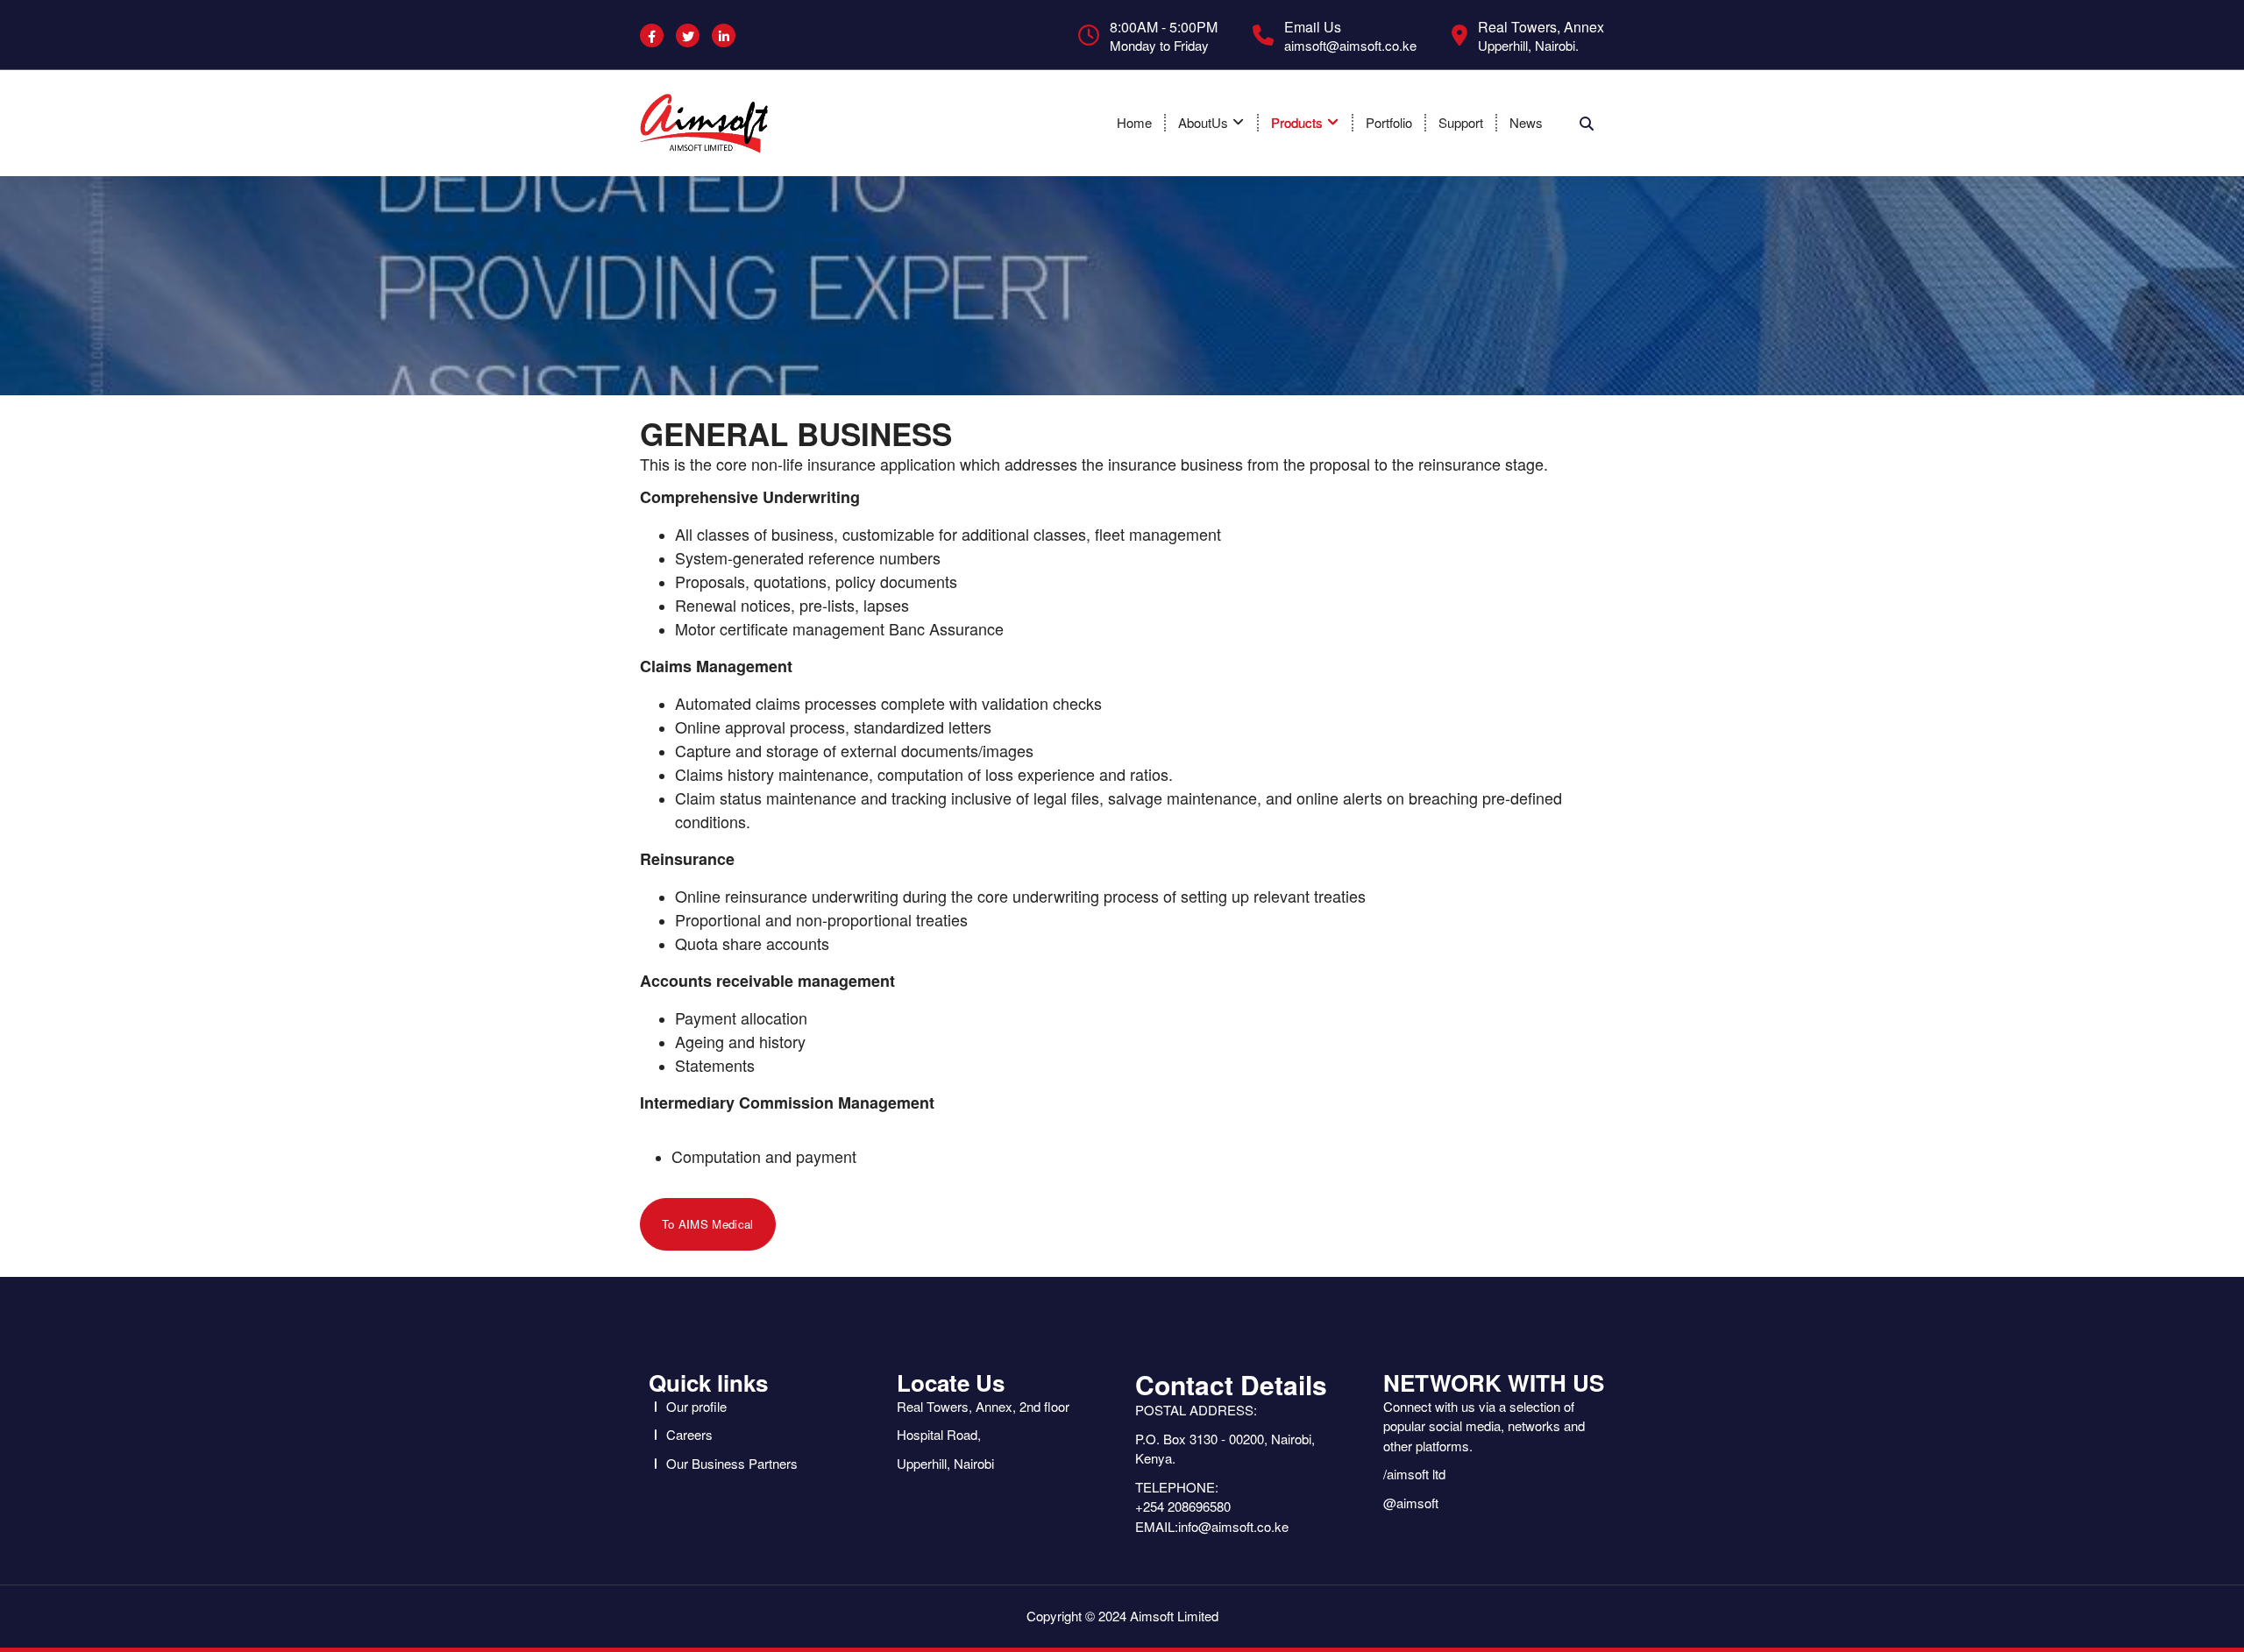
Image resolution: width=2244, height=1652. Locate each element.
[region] (1122, 286)
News (1526, 122)
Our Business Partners (732, 1463)
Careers (689, 1434)
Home (1134, 122)
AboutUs (1203, 122)
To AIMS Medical (708, 1224)
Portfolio (1389, 122)
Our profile (696, 1406)
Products (1297, 122)
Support (1461, 122)
